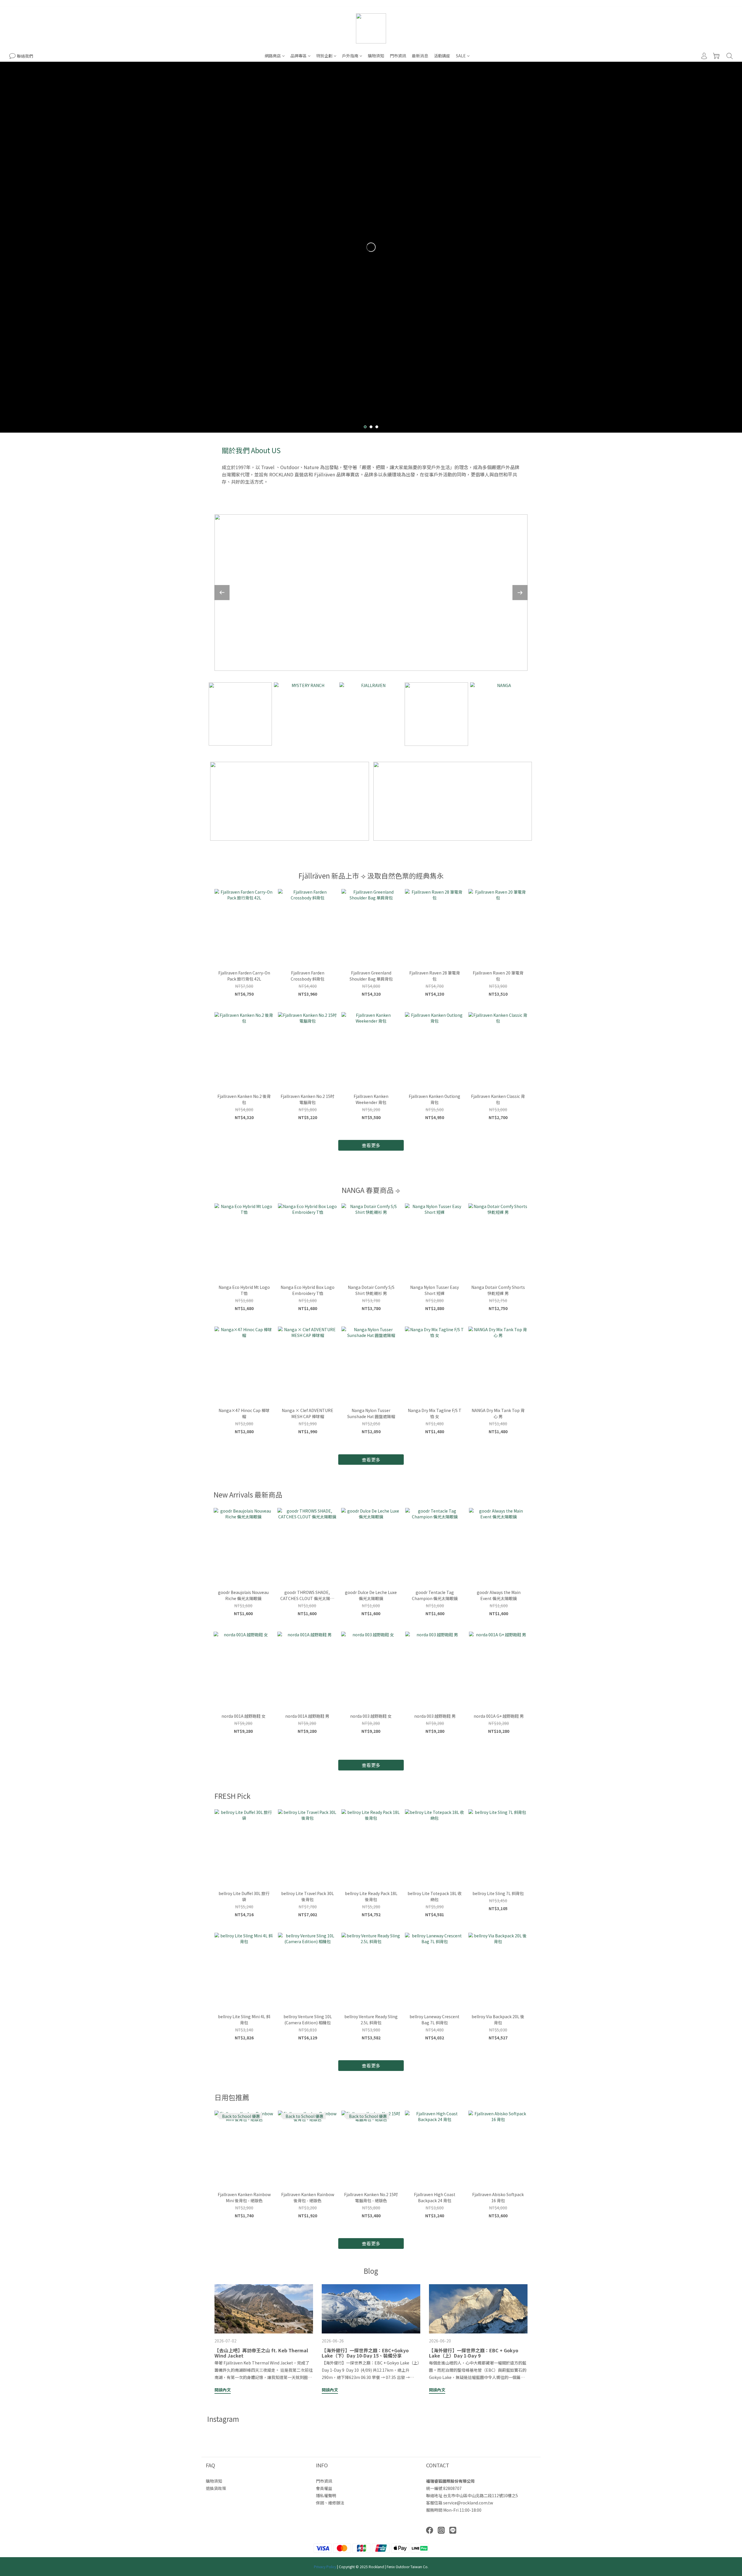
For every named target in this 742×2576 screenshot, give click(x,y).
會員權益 (324, 2488)
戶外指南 (350, 56)
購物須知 (376, 56)
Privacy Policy (325, 2567)
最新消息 (420, 56)
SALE (461, 56)
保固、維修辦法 (330, 2503)
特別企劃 (324, 56)
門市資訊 (398, 56)
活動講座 (442, 56)
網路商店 (273, 56)
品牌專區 (299, 56)
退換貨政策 (216, 2488)
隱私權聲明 (326, 2495)
